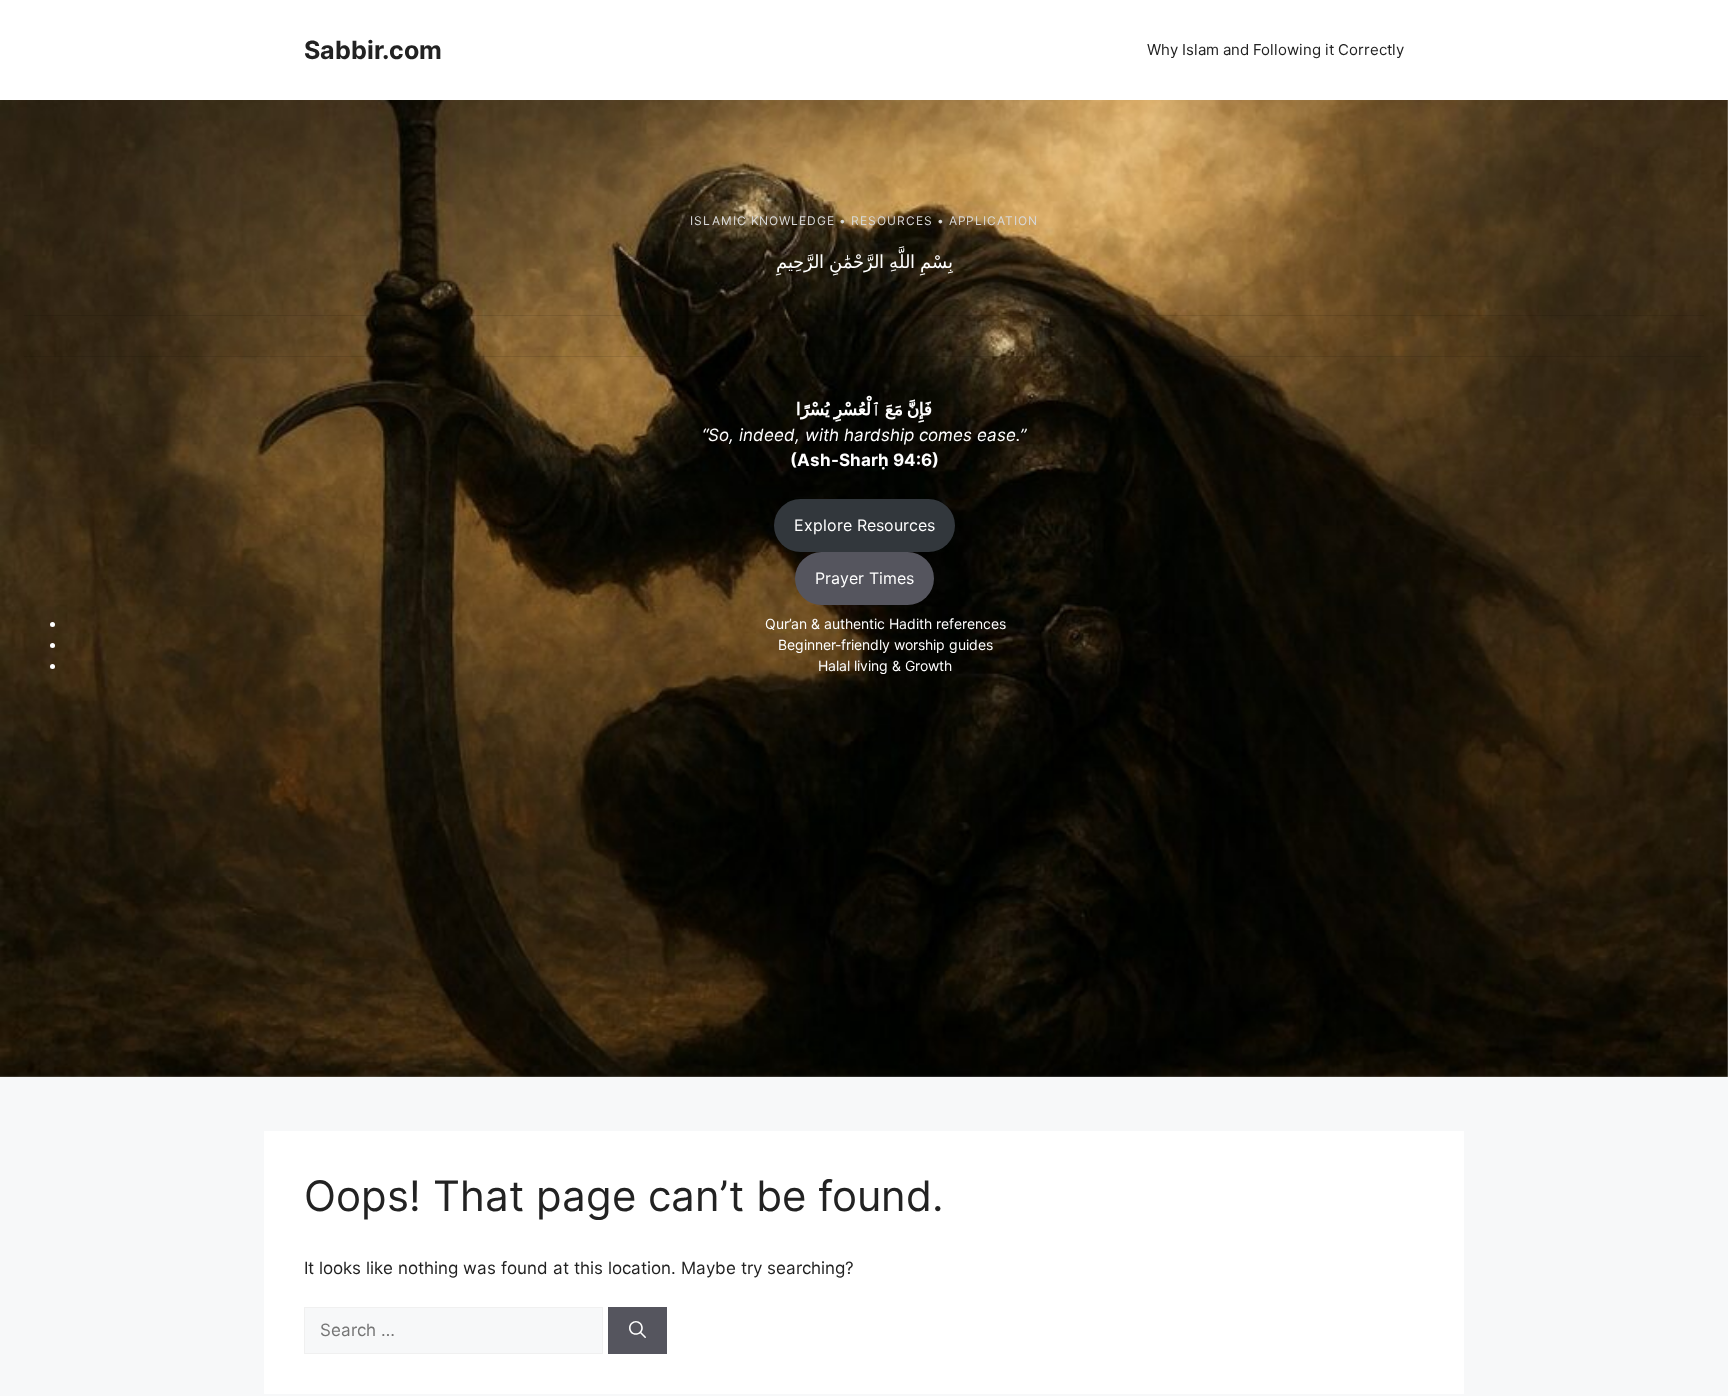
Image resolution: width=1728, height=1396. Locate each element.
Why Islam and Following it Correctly (1275, 49)
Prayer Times (864, 578)
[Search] (637, 1331)
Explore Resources (864, 525)
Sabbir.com (373, 50)
